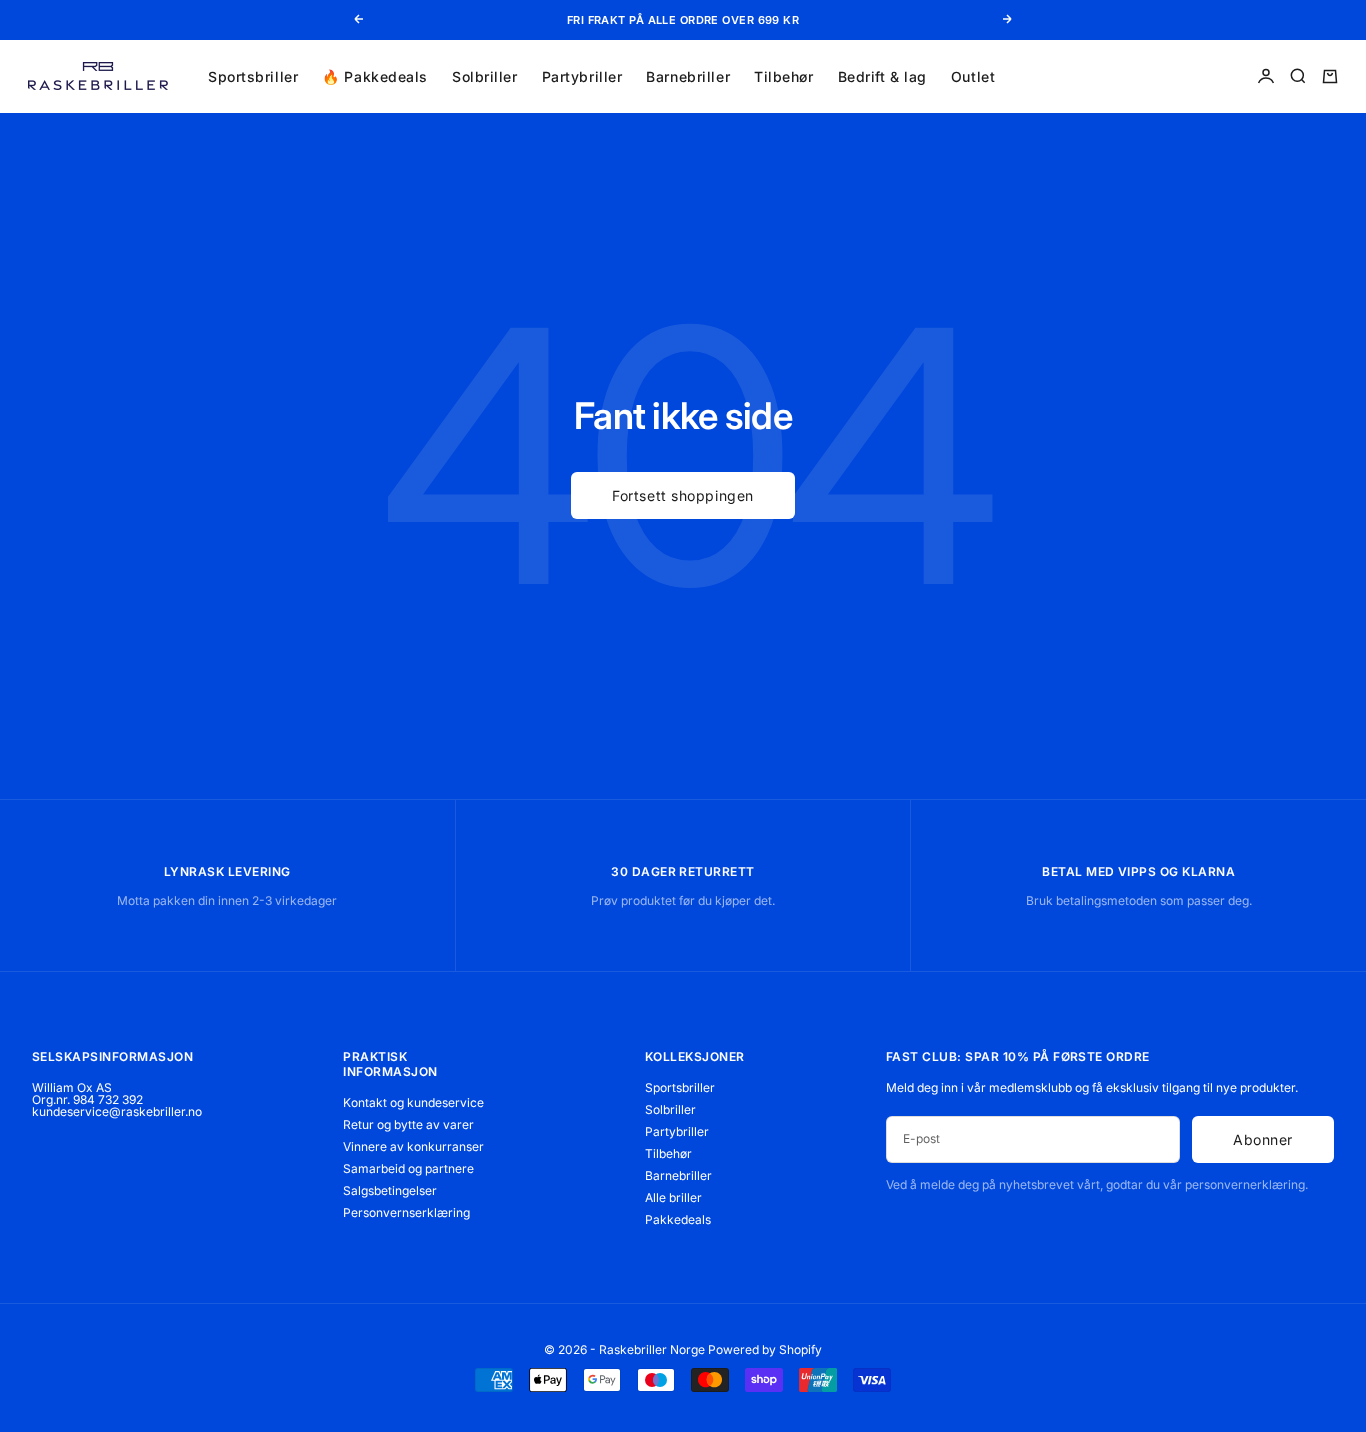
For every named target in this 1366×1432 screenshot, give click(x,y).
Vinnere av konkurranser (413, 1146)
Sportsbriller (253, 75)
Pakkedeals (678, 1219)
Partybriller (582, 75)
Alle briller (673, 1197)
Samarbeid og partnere (408, 1168)
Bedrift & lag (882, 75)
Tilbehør (783, 75)
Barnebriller (688, 75)
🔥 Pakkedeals (375, 75)
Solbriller (485, 75)
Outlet (973, 75)
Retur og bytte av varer (408, 1124)
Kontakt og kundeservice (413, 1102)
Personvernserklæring (406, 1212)
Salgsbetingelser (390, 1190)
